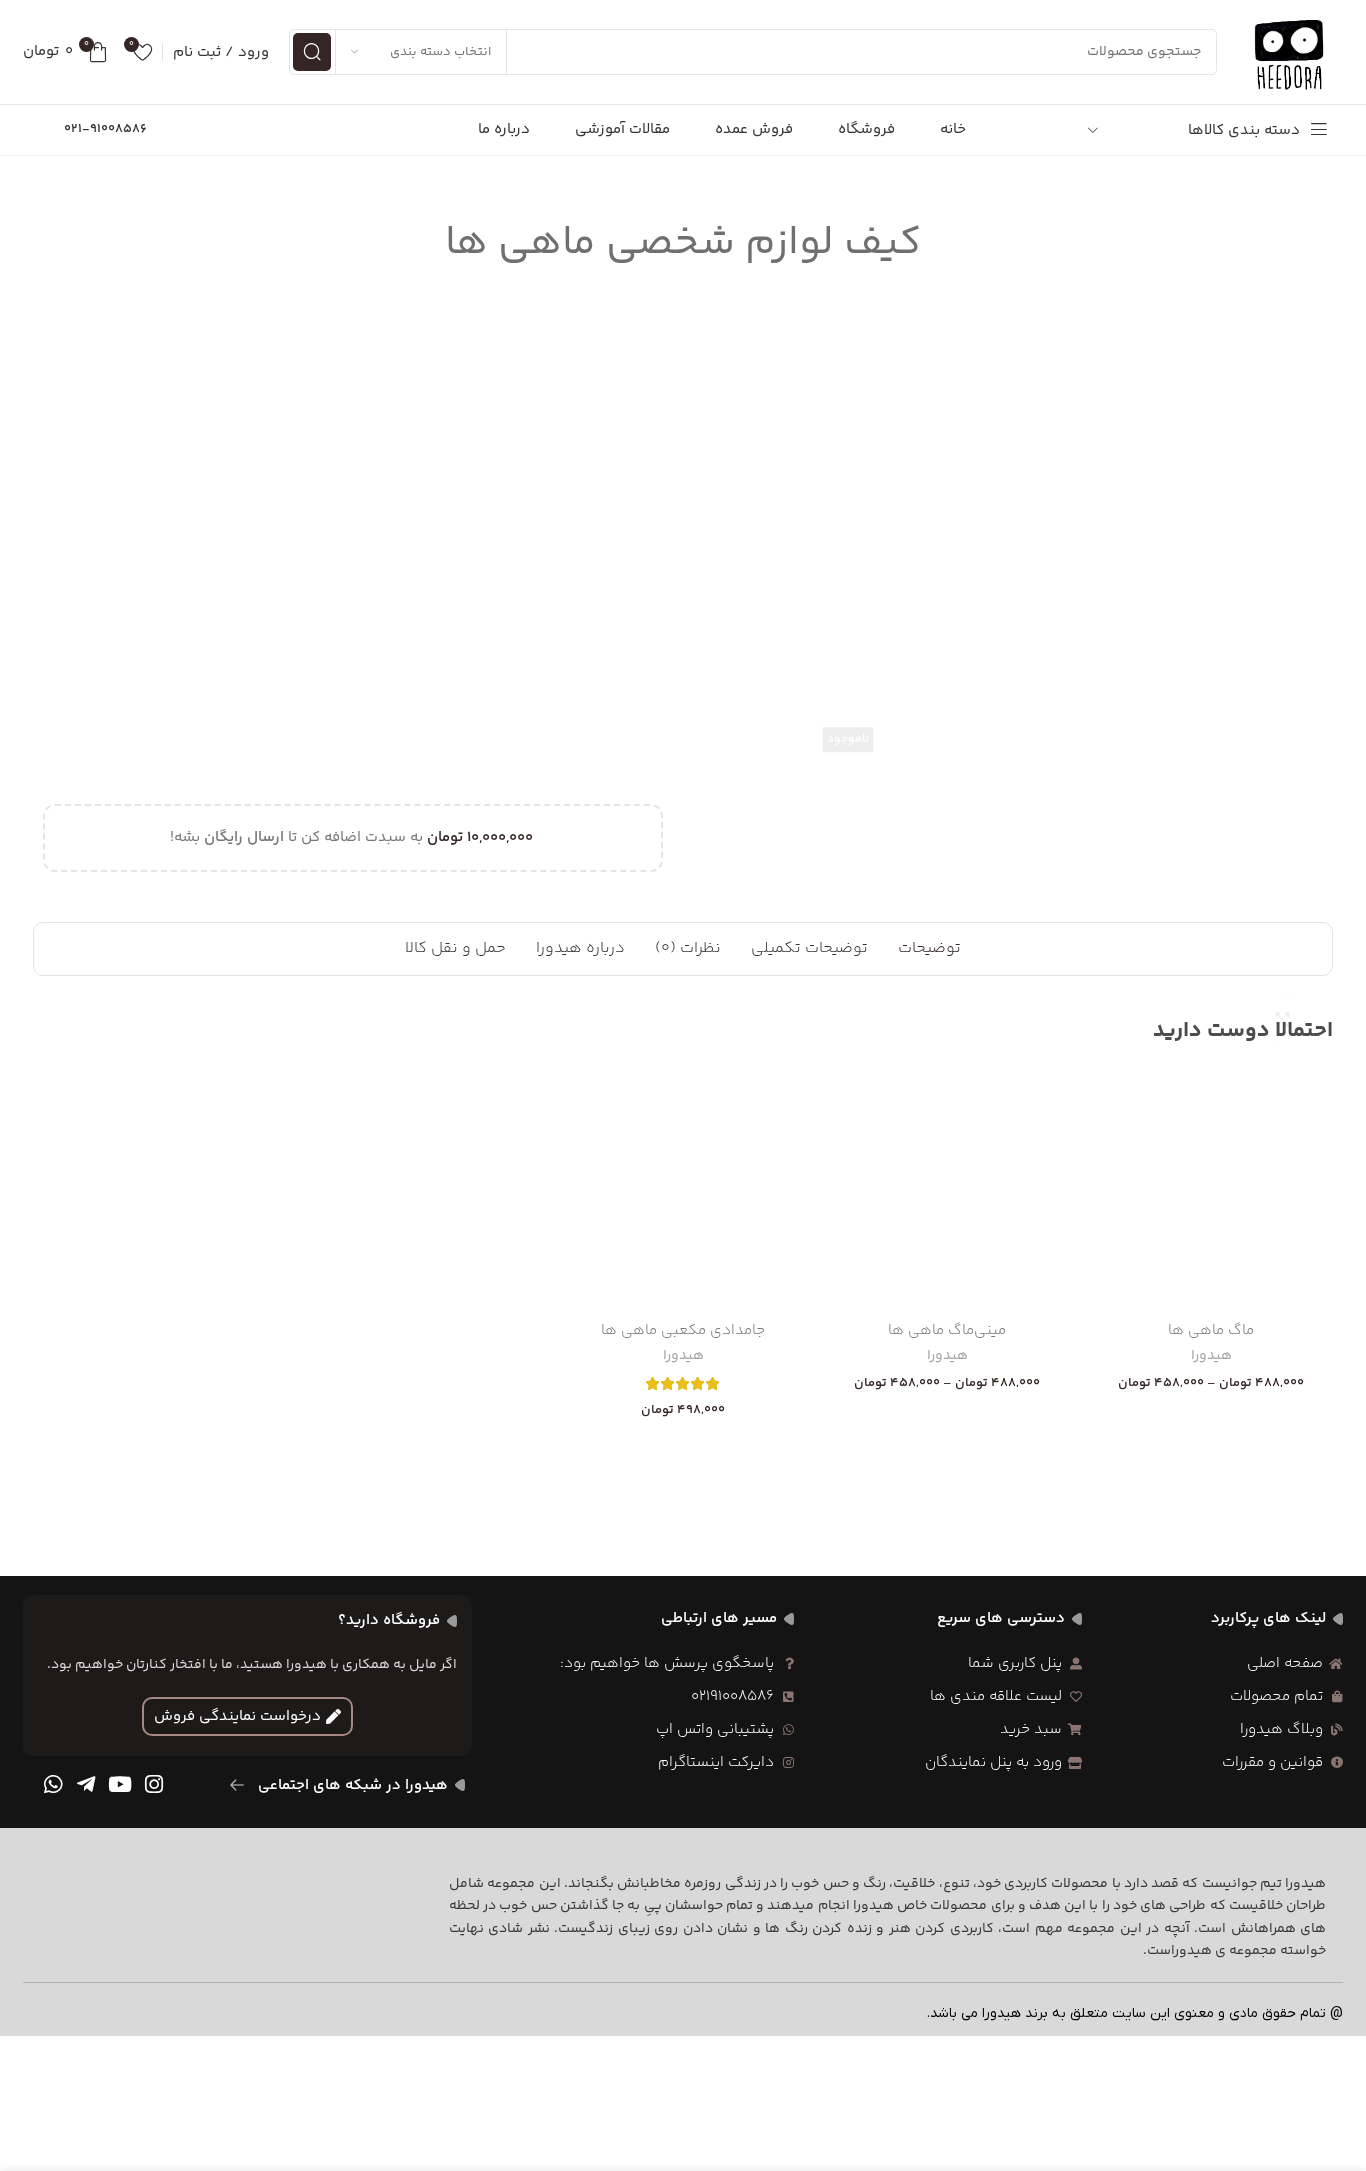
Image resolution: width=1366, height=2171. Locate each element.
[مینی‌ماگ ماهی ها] (947, 1189)
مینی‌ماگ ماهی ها (947, 1330)
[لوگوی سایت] (1290, 51)
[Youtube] (120, 1785)
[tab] (929, 949)
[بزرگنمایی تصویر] (1283, 626)
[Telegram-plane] (87, 1785)
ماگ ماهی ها (1211, 1330)
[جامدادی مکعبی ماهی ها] (683, 1189)
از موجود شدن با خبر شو (250, 626)
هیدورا (1211, 1357)
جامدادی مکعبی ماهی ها (683, 1330)
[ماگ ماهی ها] (1211, 1189)
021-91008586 (105, 129)
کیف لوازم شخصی (101, 390)
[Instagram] (154, 1785)
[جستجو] (312, 52)
